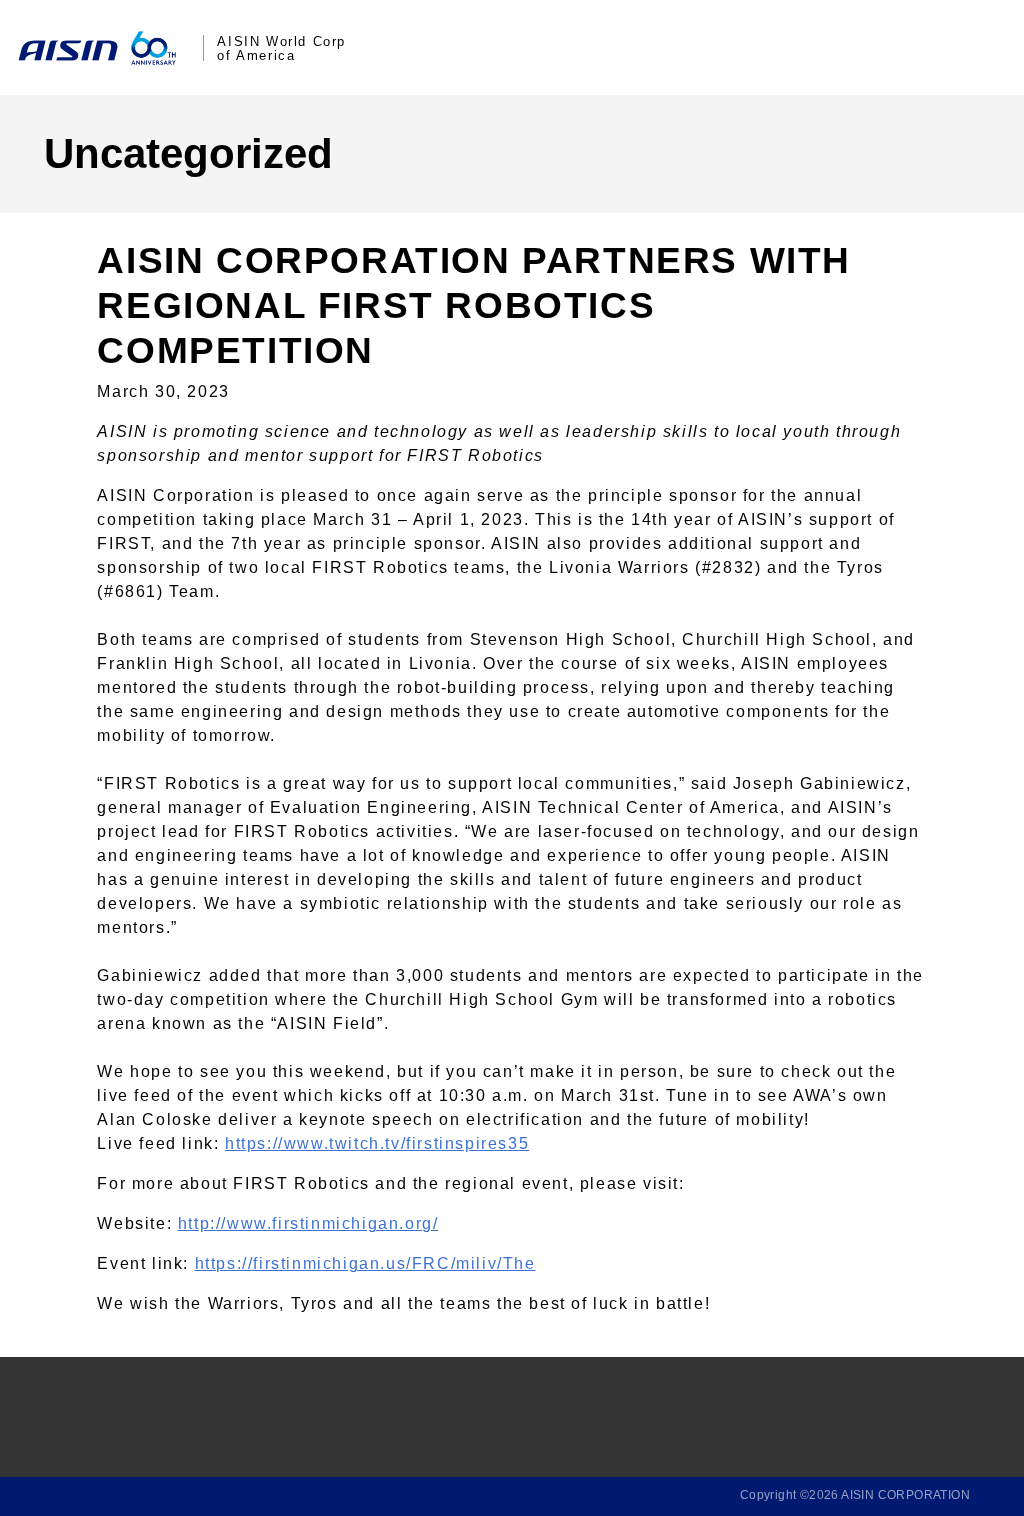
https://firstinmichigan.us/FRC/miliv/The (365, 1263)
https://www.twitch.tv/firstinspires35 (377, 1143)
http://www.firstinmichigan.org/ (308, 1223)
